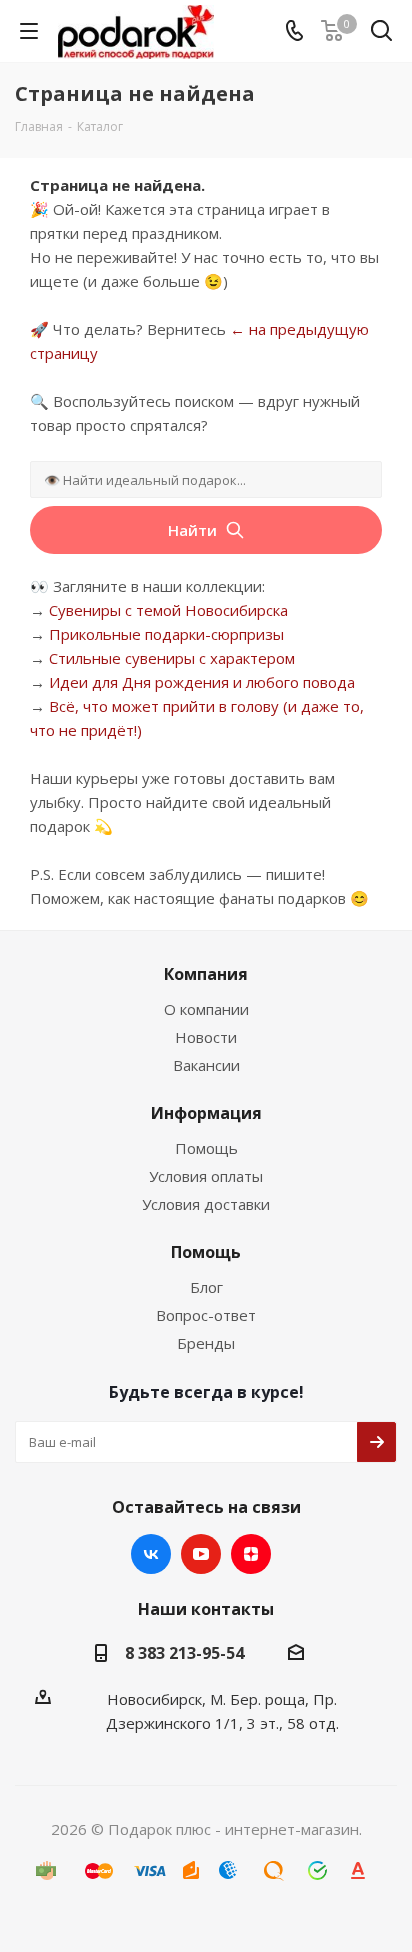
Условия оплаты (206, 1176)
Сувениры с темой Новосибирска (168, 610)
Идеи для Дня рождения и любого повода (202, 682)
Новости (206, 1037)
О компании (206, 1009)
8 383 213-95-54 (184, 1653)
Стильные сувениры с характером (172, 658)
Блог (206, 1287)
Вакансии (206, 1065)
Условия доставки (206, 1204)
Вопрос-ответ (206, 1315)
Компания (206, 974)
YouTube (201, 1554)
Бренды (206, 1343)
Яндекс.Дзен (251, 1554)
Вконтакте (151, 1554)
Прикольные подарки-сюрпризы (166, 634)
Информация (206, 1113)
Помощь (206, 1148)
